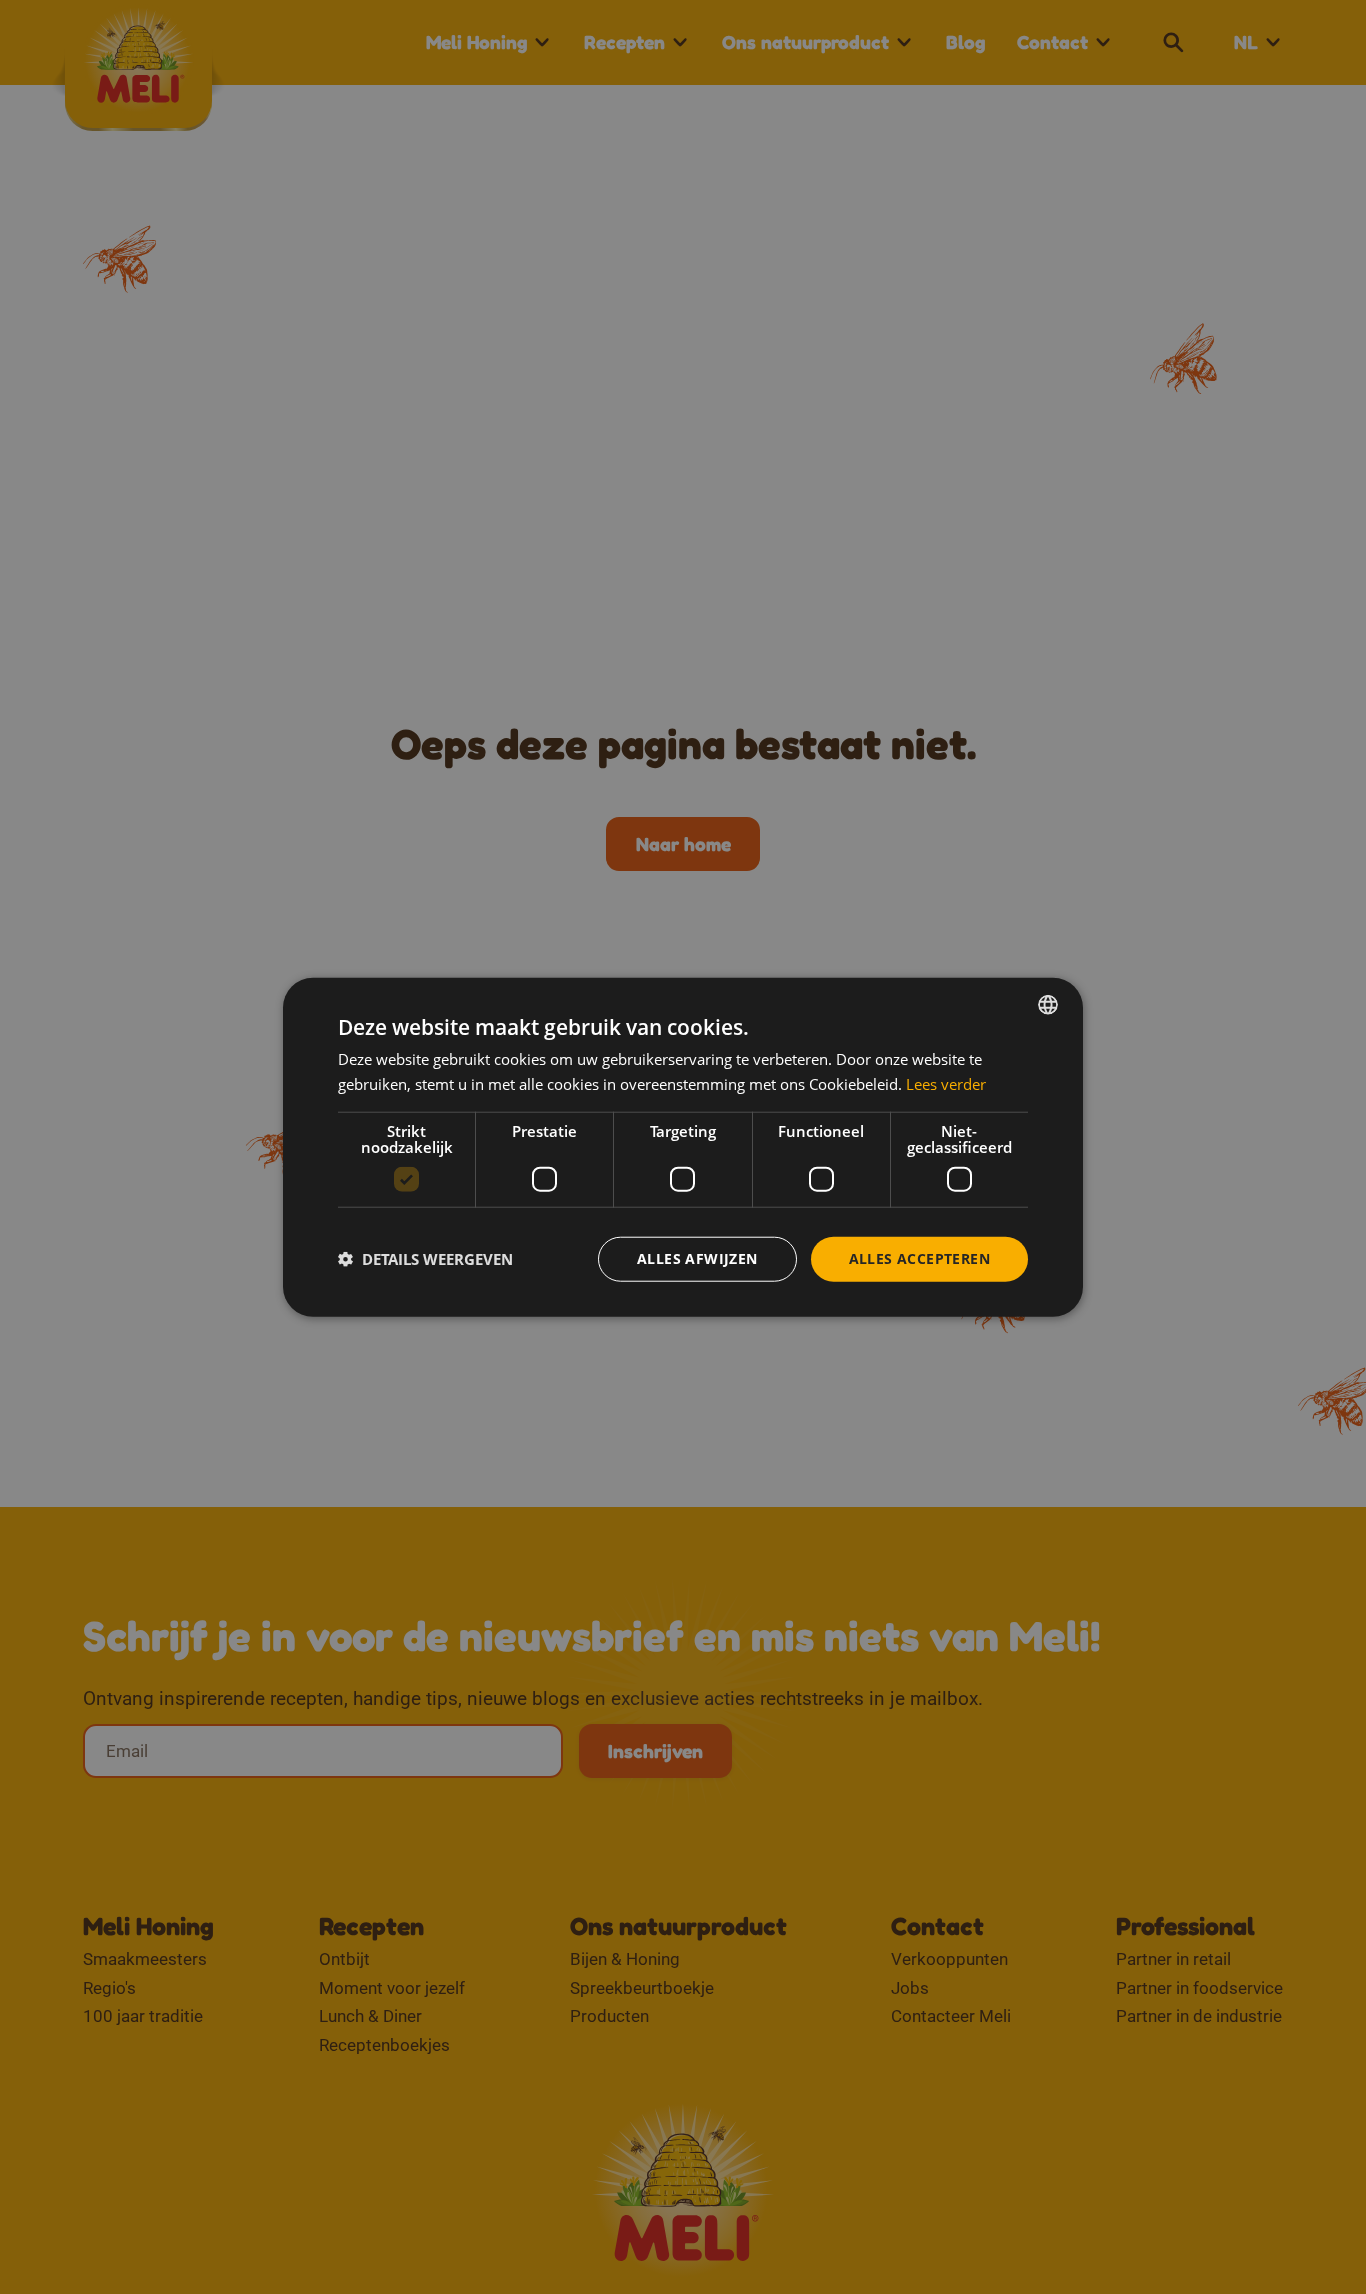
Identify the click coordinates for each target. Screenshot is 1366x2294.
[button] (425, 1259)
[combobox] (1048, 1005)
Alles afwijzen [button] (697, 1258)
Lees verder (946, 1084)
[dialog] (683, 1147)
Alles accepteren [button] (919, 1258)
